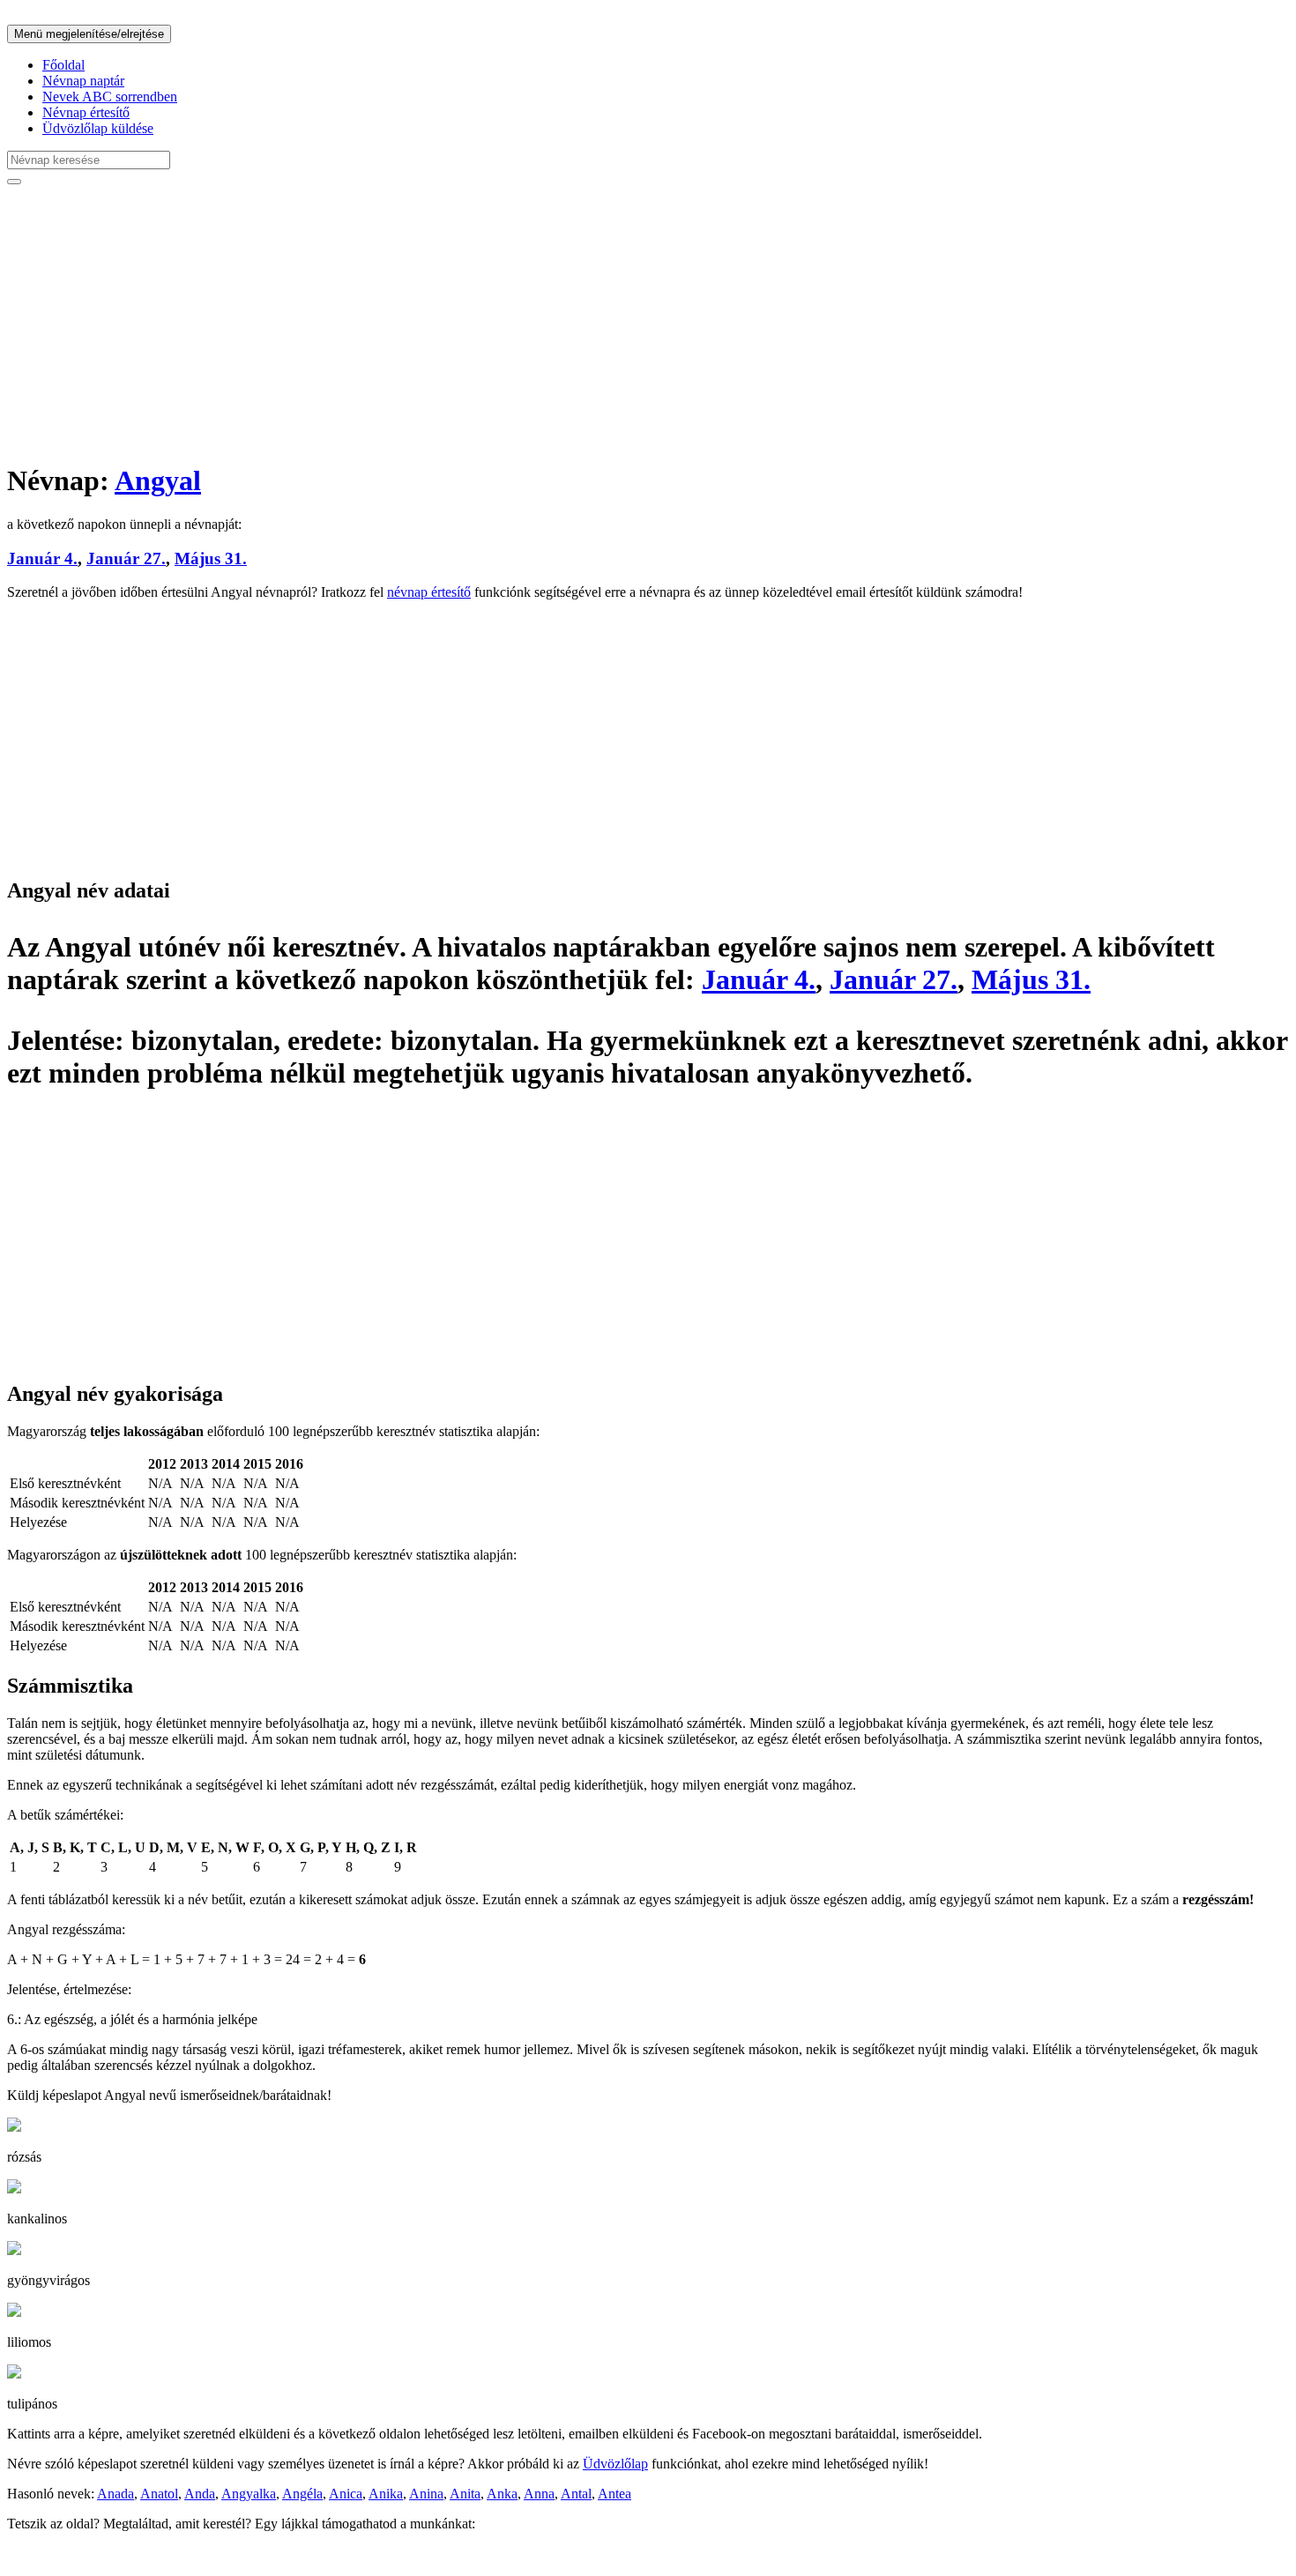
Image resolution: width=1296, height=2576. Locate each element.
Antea (614, 2494)
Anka (502, 2494)
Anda (200, 2494)
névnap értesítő (429, 592)
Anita (465, 2494)
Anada (115, 2494)
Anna (539, 2494)
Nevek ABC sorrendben (110, 97)
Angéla (302, 2494)
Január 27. (126, 558)
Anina (426, 2494)
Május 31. (211, 558)
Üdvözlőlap (615, 2464)
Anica (346, 2494)
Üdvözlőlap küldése (98, 128)
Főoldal (63, 65)
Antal (576, 2494)
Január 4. (42, 558)
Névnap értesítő (86, 112)
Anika (386, 2494)
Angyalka (249, 2494)
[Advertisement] (536, 323)
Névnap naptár (83, 81)
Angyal (158, 480)
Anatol (159, 2494)
